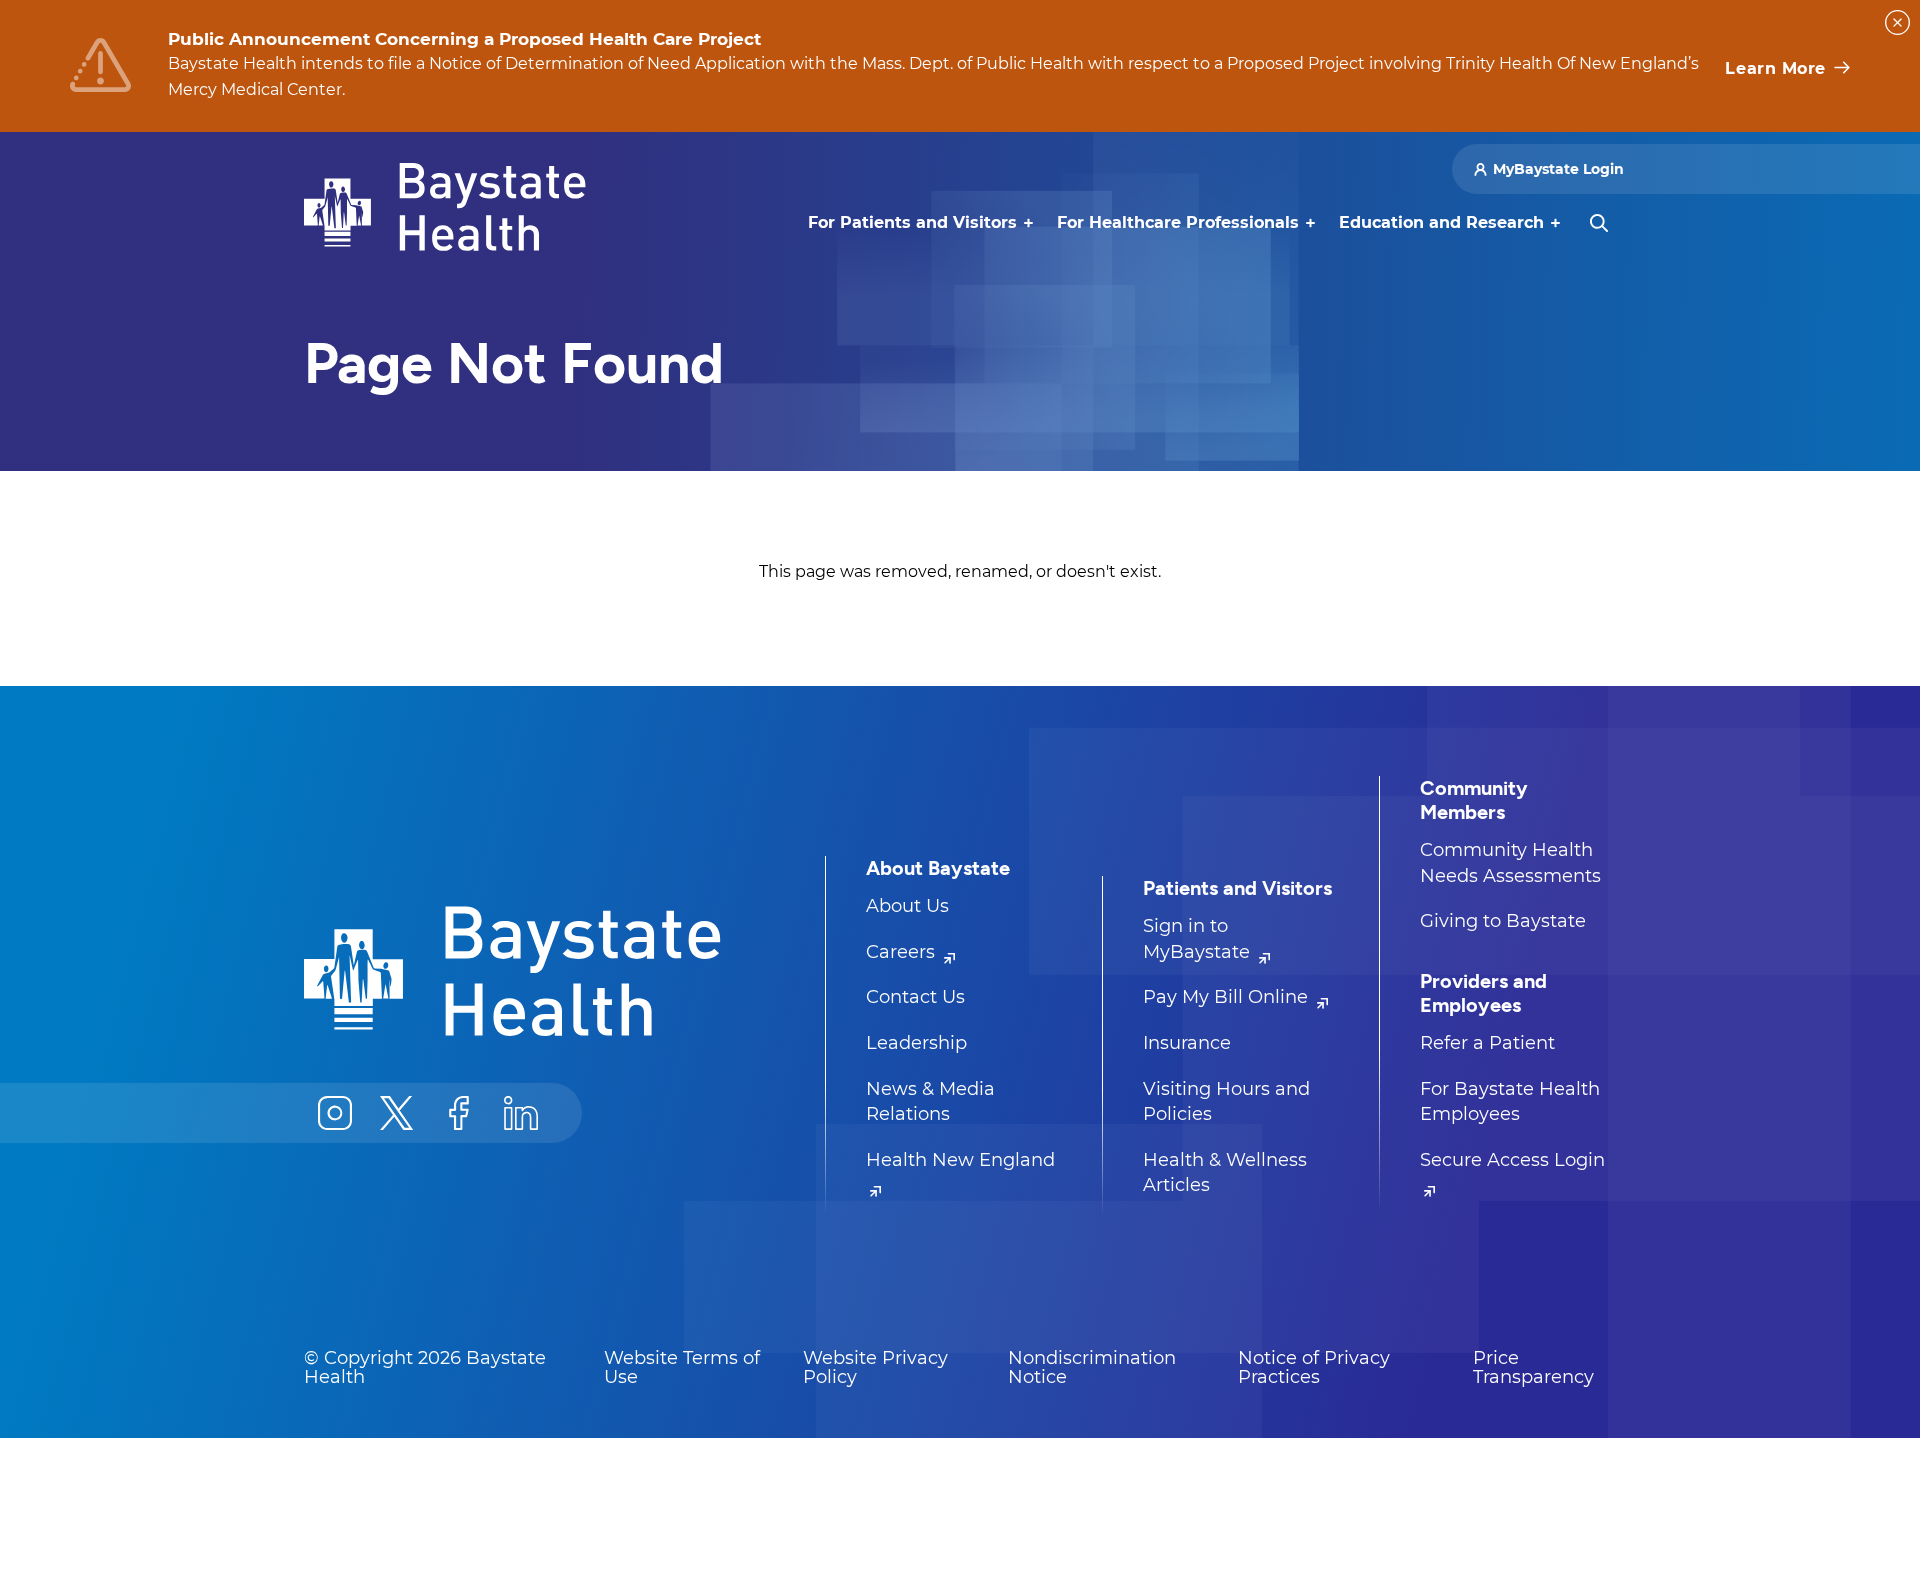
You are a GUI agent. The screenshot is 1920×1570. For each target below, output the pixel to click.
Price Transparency (1533, 1368)
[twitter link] (397, 1113)
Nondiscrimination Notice (1092, 1368)
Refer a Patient (1487, 1043)
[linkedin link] (521, 1113)
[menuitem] (912, 223)
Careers (903, 952)
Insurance (1187, 1043)
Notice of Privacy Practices (1314, 1368)
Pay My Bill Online (1228, 997)
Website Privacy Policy (875, 1368)
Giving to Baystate (1503, 921)
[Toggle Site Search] (1599, 223)
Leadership (916, 1043)
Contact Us (915, 997)
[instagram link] (335, 1113)
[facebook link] (459, 1113)
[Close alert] (1897, 22)
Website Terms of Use (682, 1368)
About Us (907, 906)
